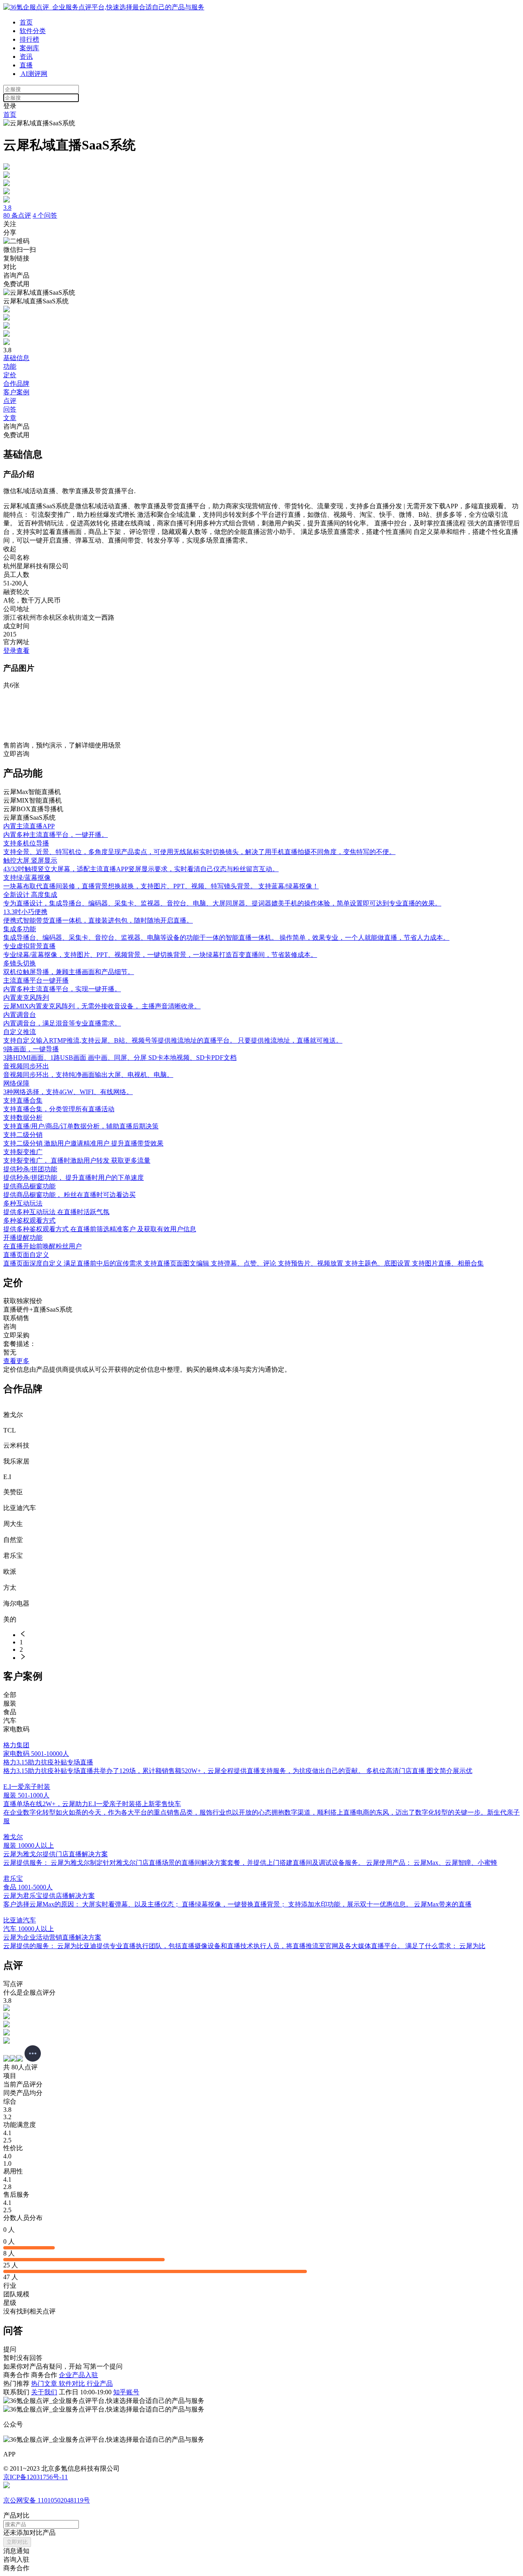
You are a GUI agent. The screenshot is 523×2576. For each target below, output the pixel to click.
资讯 (26, 57)
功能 (10, 366)
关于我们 (44, 2392)
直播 (26, 65)
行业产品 (100, 2384)
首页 (26, 22)
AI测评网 (34, 74)
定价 (10, 375)
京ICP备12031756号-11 (36, 2477)
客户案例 (16, 392)
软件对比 (73, 2384)
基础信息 (16, 358)
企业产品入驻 (78, 2375)
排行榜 (29, 39)
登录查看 (16, 651)
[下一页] (270, 1657)
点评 (10, 401)
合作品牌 (16, 384)
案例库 (29, 48)
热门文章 (45, 2384)
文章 (10, 418)
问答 (10, 409)
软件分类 (33, 31)
